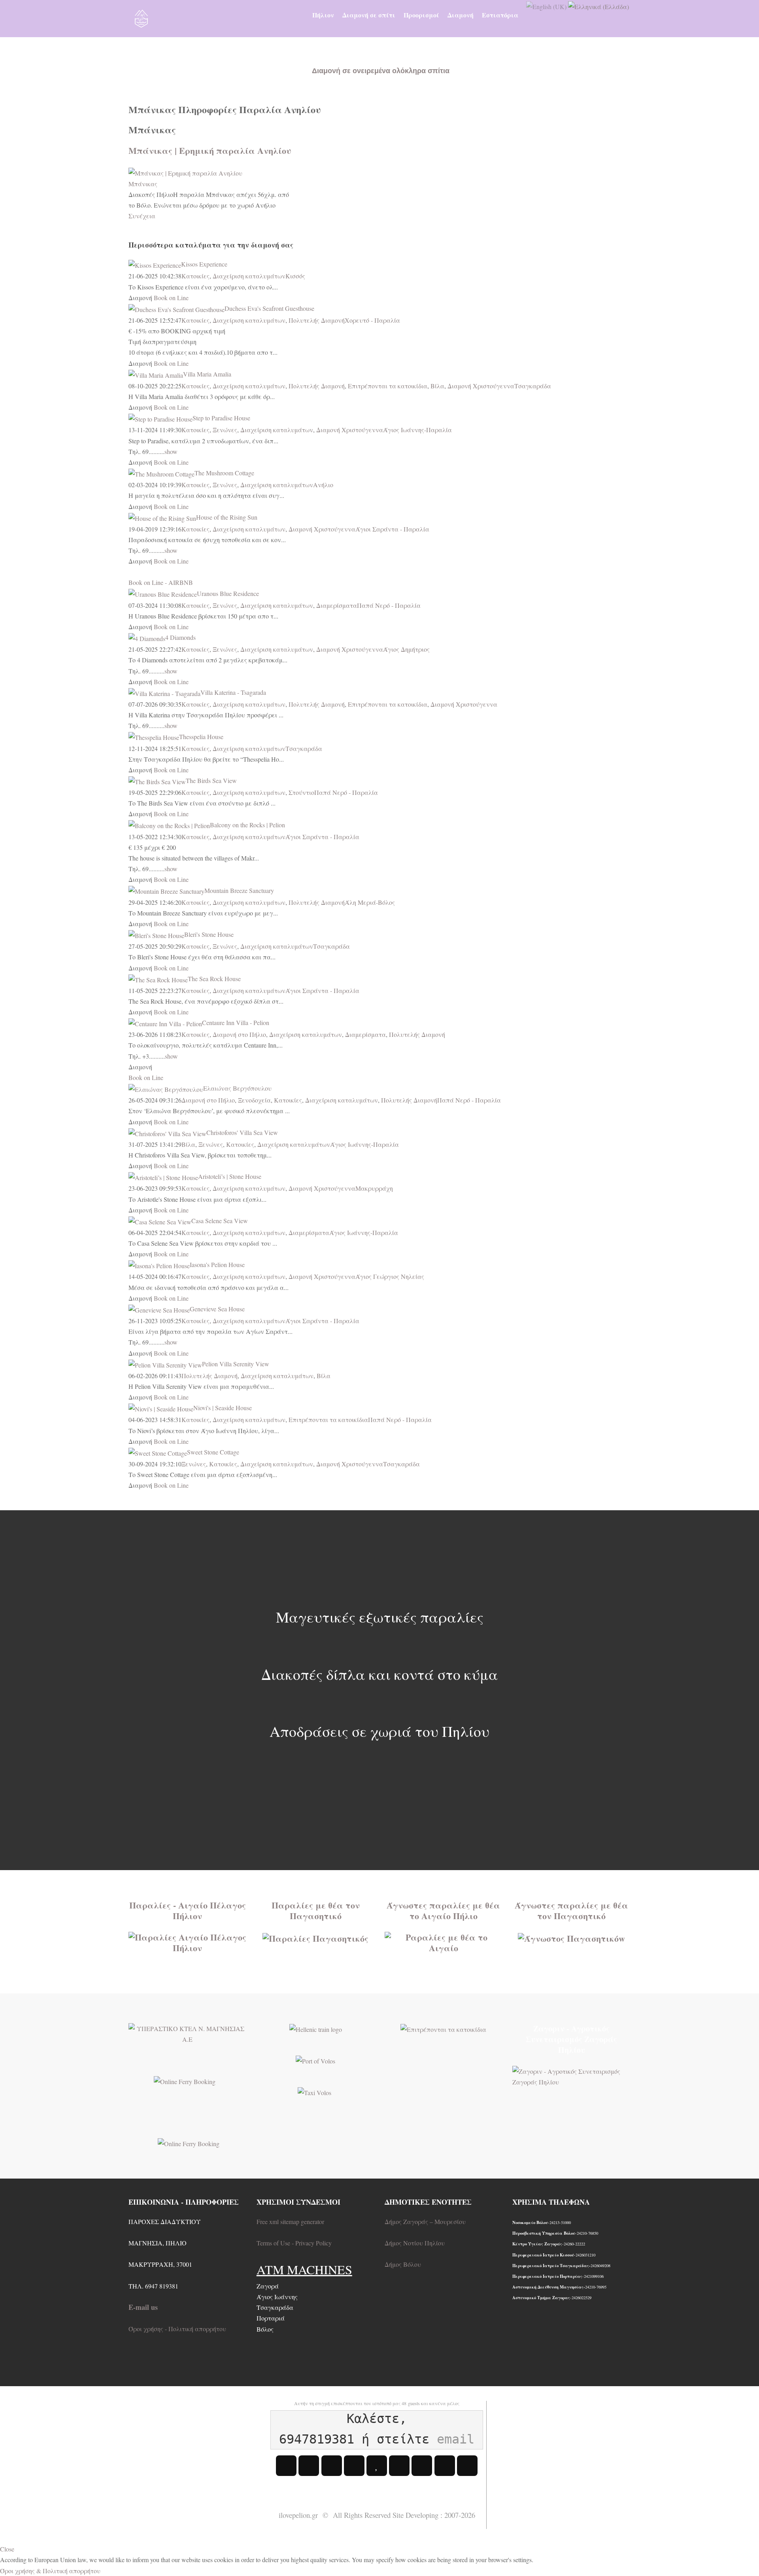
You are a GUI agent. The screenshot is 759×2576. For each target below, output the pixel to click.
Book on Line (171, 298)
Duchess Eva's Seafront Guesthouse (269, 308)
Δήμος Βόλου (403, 2264)
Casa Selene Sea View (220, 1221)
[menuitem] (323, 15)
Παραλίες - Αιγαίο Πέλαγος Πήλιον (188, 1910)
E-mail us (143, 2307)
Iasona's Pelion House (217, 1264)
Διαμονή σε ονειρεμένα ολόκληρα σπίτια (381, 71)
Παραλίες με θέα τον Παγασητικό (316, 1910)
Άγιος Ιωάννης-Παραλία (417, 430)
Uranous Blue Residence (228, 593)
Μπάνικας (143, 184)
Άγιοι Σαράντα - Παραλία (392, 529)
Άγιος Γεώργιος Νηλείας (390, 1276)
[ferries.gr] (189, 2142)
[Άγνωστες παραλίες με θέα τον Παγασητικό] (571, 1937)
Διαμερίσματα (337, 605)
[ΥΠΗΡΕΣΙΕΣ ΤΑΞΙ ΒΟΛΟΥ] (314, 2092)
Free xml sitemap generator (290, 2221)
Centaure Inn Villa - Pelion (236, 1022)
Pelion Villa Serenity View (236, 1364)
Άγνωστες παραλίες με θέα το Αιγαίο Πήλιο (443, 1910)
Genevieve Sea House (217, 1309)
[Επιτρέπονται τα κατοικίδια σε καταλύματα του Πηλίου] (443, 2028)
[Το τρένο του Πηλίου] (316, 2028)
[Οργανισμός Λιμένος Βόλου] (315, 2060)
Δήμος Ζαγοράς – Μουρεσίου (425, 2221)
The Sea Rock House (214, 979)
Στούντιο (301, 792)
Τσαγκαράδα (533, 386)
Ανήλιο (323, 485)
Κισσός (295, 276)
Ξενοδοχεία (254, 1100)
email (456, 2439)
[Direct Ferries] (185, 2080)
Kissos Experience (204, 264)
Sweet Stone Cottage (213, 1452)
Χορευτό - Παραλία (372, 320)
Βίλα (437, 386)
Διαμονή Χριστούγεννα (481, 386)
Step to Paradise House (221, 418)
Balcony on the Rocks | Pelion (247, 825)
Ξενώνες (225, 430)
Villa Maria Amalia (207, 374)
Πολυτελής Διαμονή (317, 320)
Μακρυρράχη (374, 1188)
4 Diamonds (180, 637)
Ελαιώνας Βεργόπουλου (237, 1088)
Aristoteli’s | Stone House (230, 1176)
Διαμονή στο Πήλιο (239, 1034)
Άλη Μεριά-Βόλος (370, 902)
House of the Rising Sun (227, 517)
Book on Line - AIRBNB (161, 582)
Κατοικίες (195, 276)
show (171, 451)
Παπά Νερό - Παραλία (389, 605)
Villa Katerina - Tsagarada (233, 692)
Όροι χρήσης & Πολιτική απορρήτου (50, 2571)
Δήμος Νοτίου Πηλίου (415, 2243)
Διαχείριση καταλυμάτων (249, 276)
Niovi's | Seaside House (223, 1408)
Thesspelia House (201, 737)
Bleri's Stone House (209, 934)
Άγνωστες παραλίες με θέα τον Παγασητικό (571, 1910)
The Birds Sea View (211, 780)
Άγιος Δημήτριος (406, 649)
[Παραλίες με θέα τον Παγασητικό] (315, 1937)
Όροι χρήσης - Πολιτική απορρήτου (177, 2329)
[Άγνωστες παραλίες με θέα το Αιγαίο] (444, 1941)
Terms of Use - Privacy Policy (294, 2243)
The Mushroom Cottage (224, 473)
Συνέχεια (142, 216)
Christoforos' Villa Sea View (242, 1132)
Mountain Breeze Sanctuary (239, 890)
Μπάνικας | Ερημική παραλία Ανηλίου (210, 150)
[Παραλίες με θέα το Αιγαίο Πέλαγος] (188, 1941)
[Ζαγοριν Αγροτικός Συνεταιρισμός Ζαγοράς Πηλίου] (571, 2075)
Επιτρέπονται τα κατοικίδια (388, 386)
